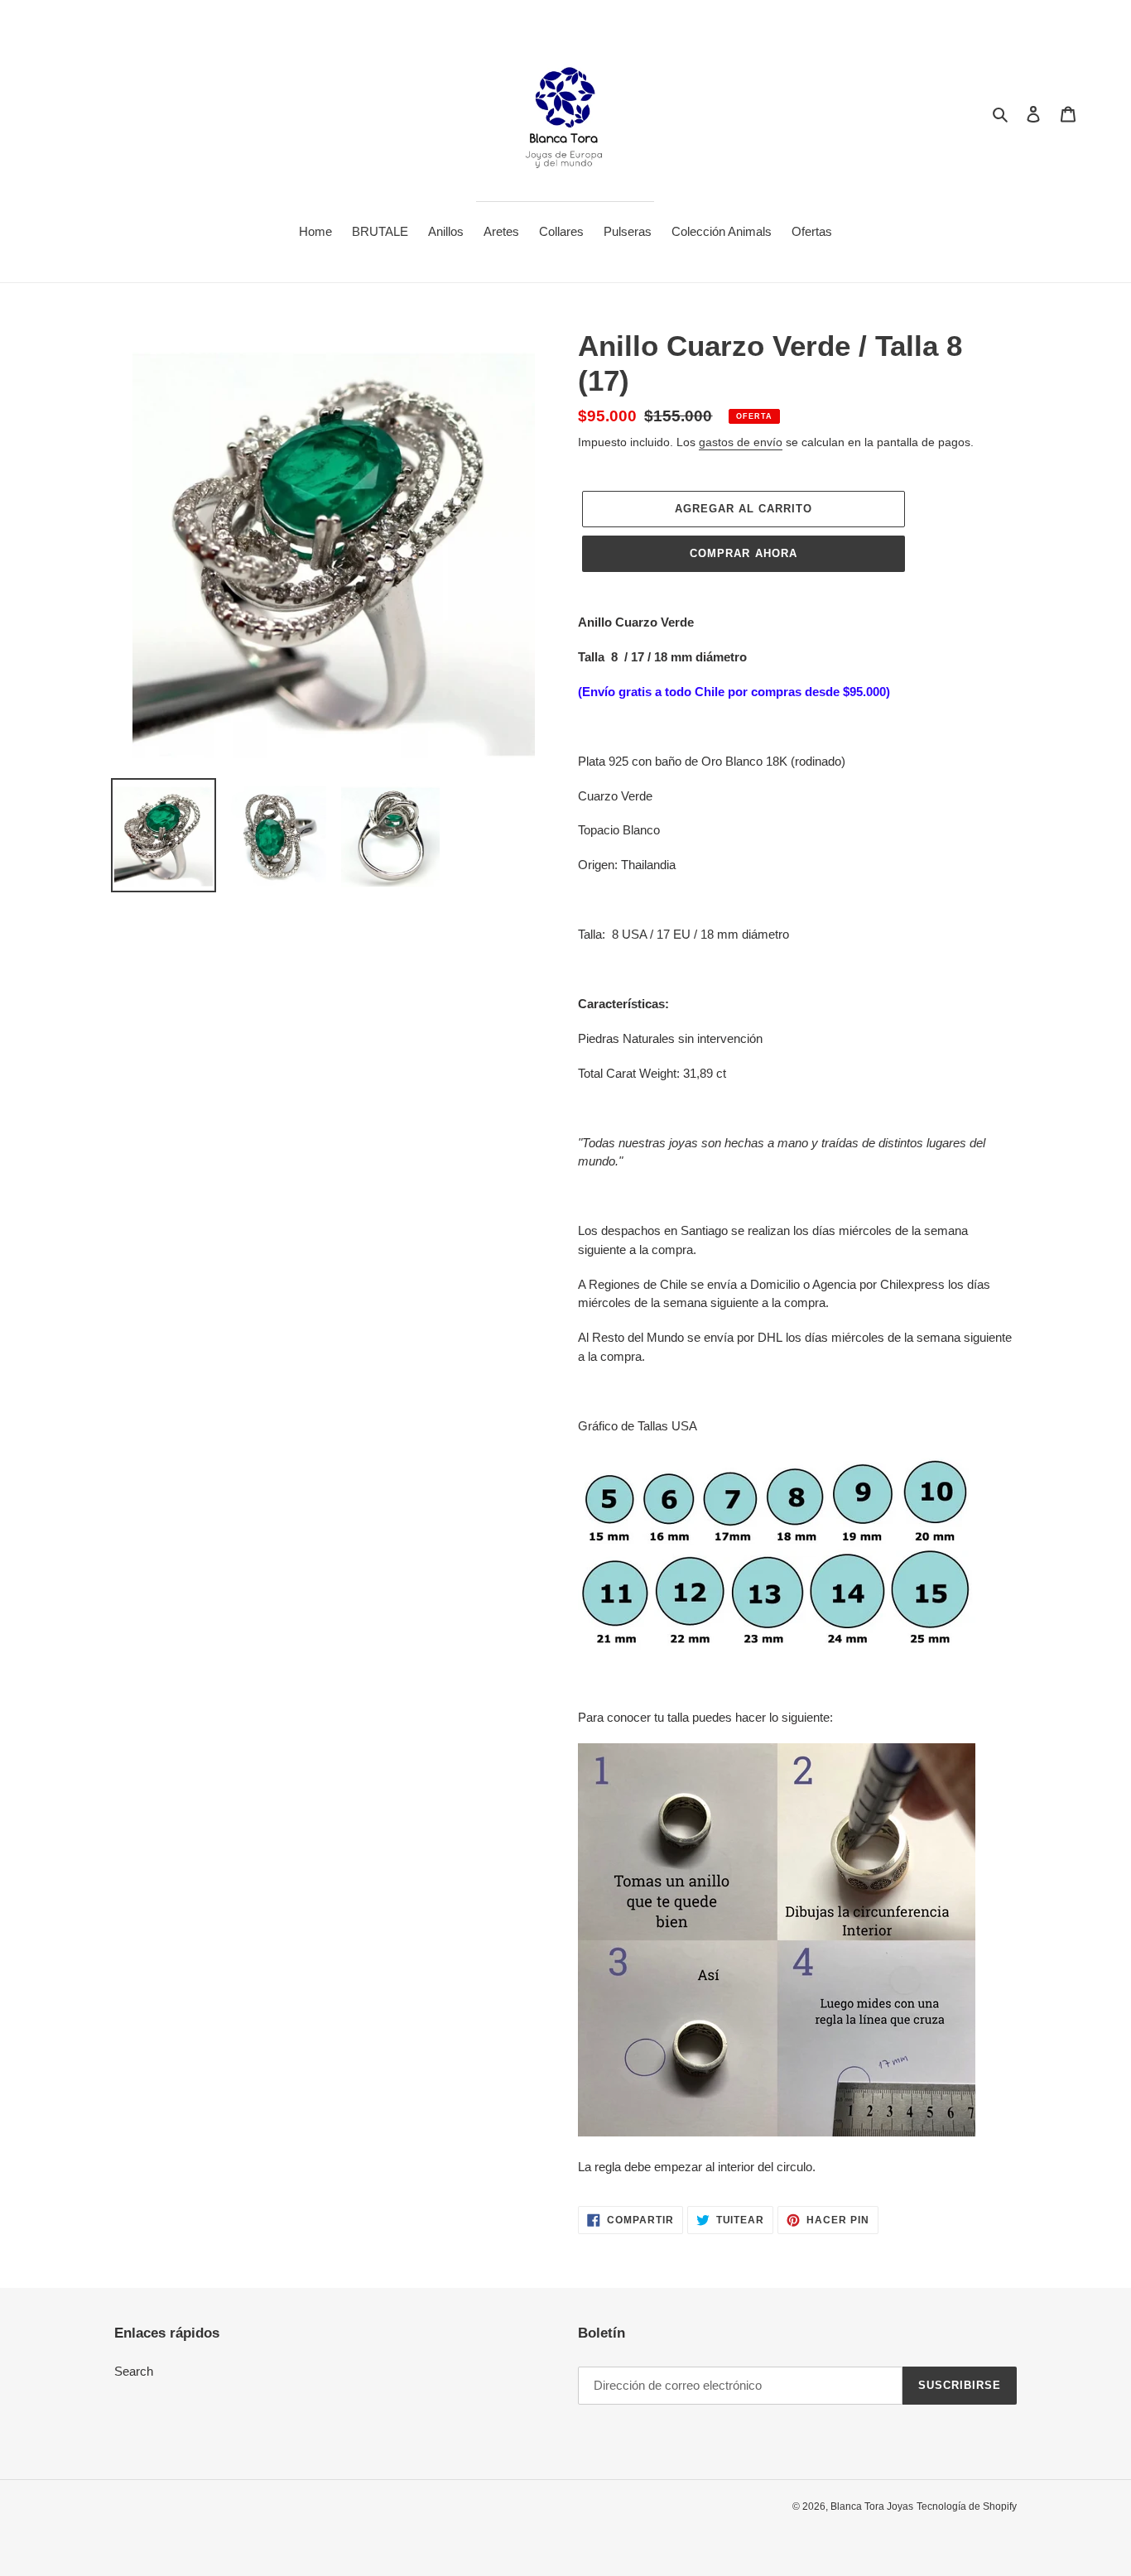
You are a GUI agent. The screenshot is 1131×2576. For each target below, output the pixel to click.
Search (134, 2371)
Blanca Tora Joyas (872, 2506)
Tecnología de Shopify (967, 2506)
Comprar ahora (744, 553)
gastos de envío (741, 442)
